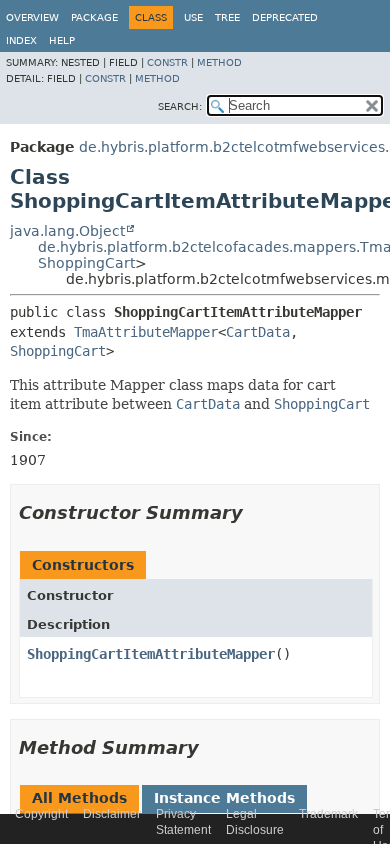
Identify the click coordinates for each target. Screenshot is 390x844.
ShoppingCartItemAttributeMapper (151, 654)
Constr (167, 62)
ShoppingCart (86, 263)
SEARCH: (180, 106)
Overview (32, 17)
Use (193, 17)
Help (62, 40)
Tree (227, 17)
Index (21, 40)
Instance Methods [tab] (224, 798)
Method (219, 62)
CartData (258, 332)
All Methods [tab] (79, 798)
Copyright (41, 814)
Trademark (328, 814)
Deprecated (285, 17)
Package (94, 17)
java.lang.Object (67, 231)
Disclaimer (112, 814)
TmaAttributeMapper (146, 332)
